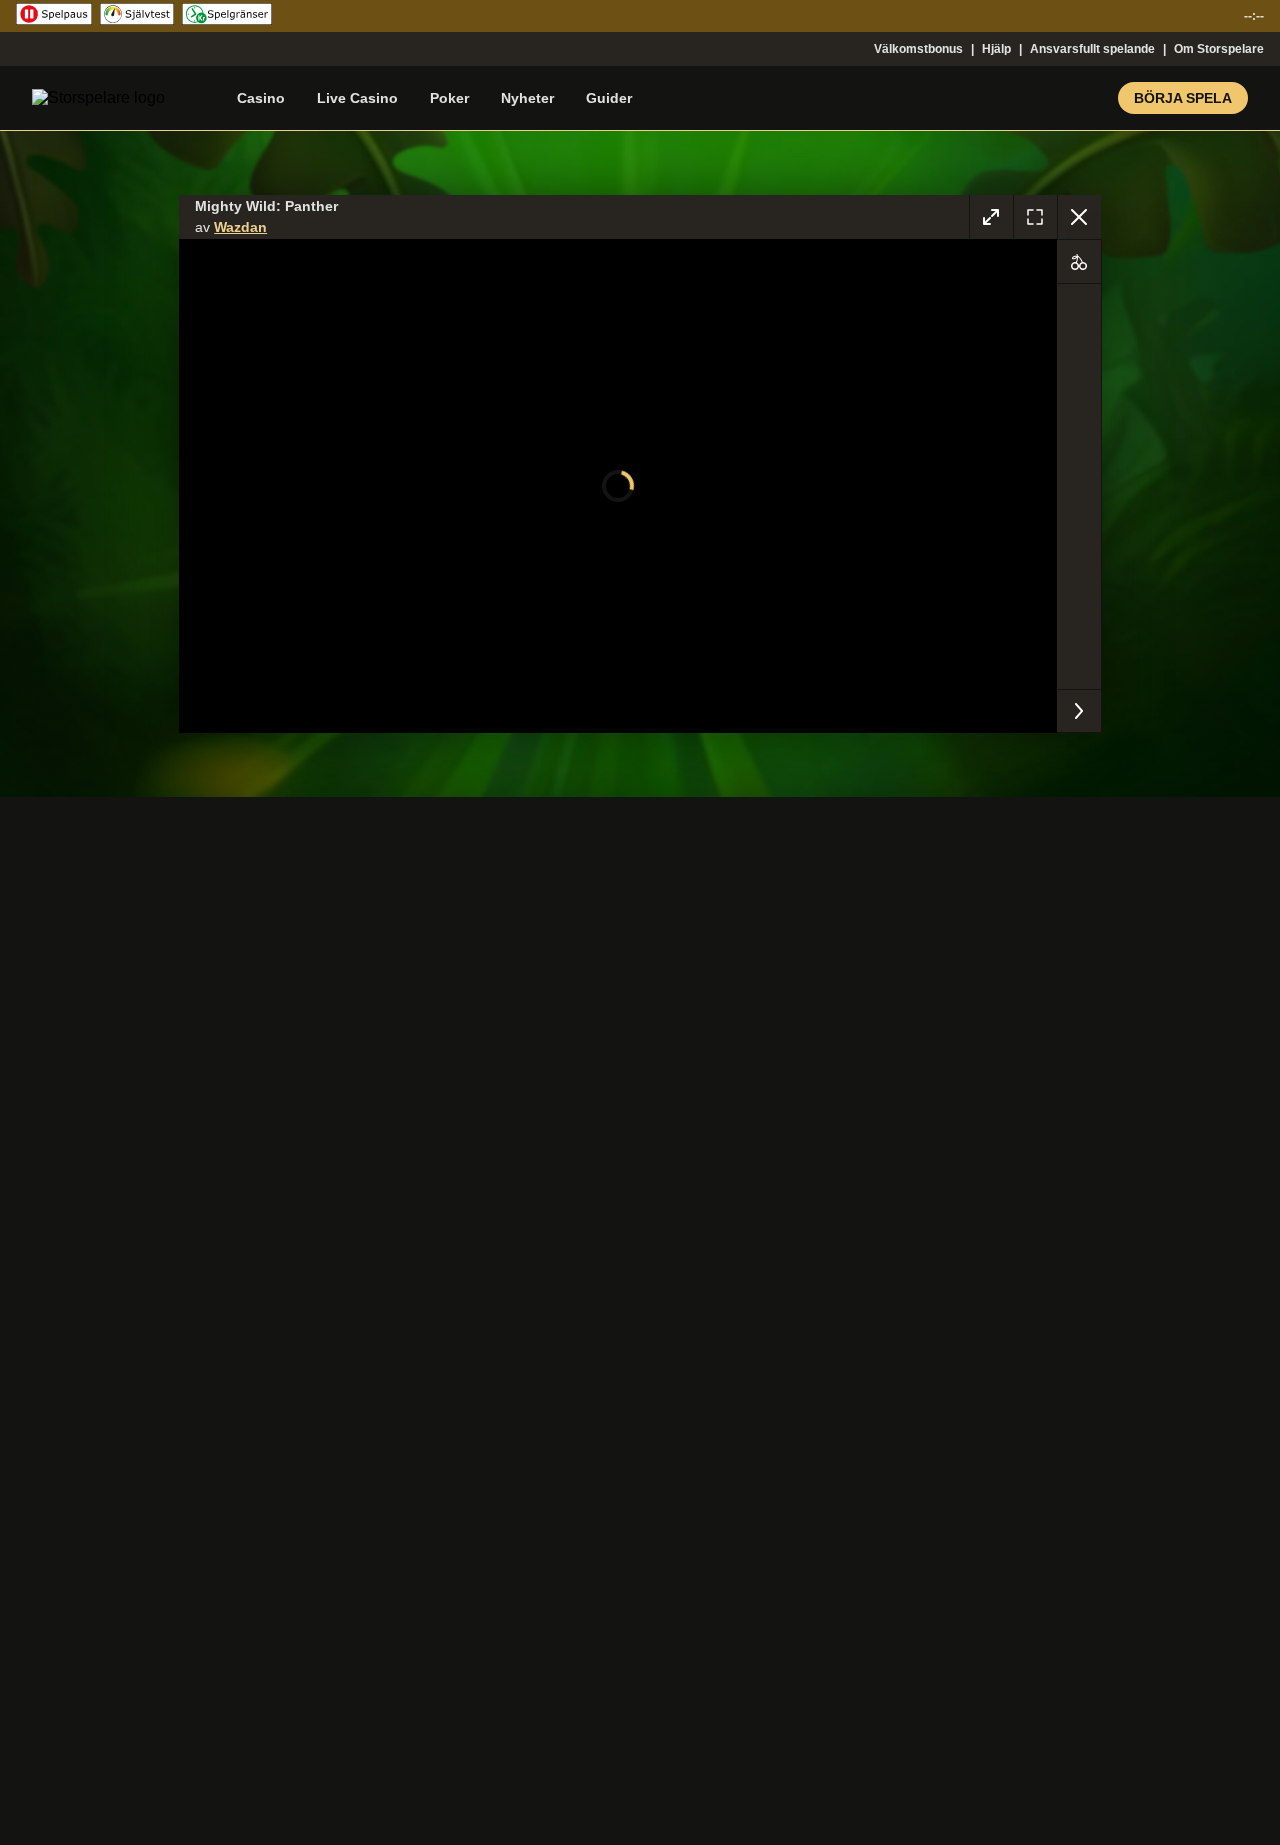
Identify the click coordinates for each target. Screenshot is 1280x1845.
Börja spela (1183, 98)
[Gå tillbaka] (1079, 217)
